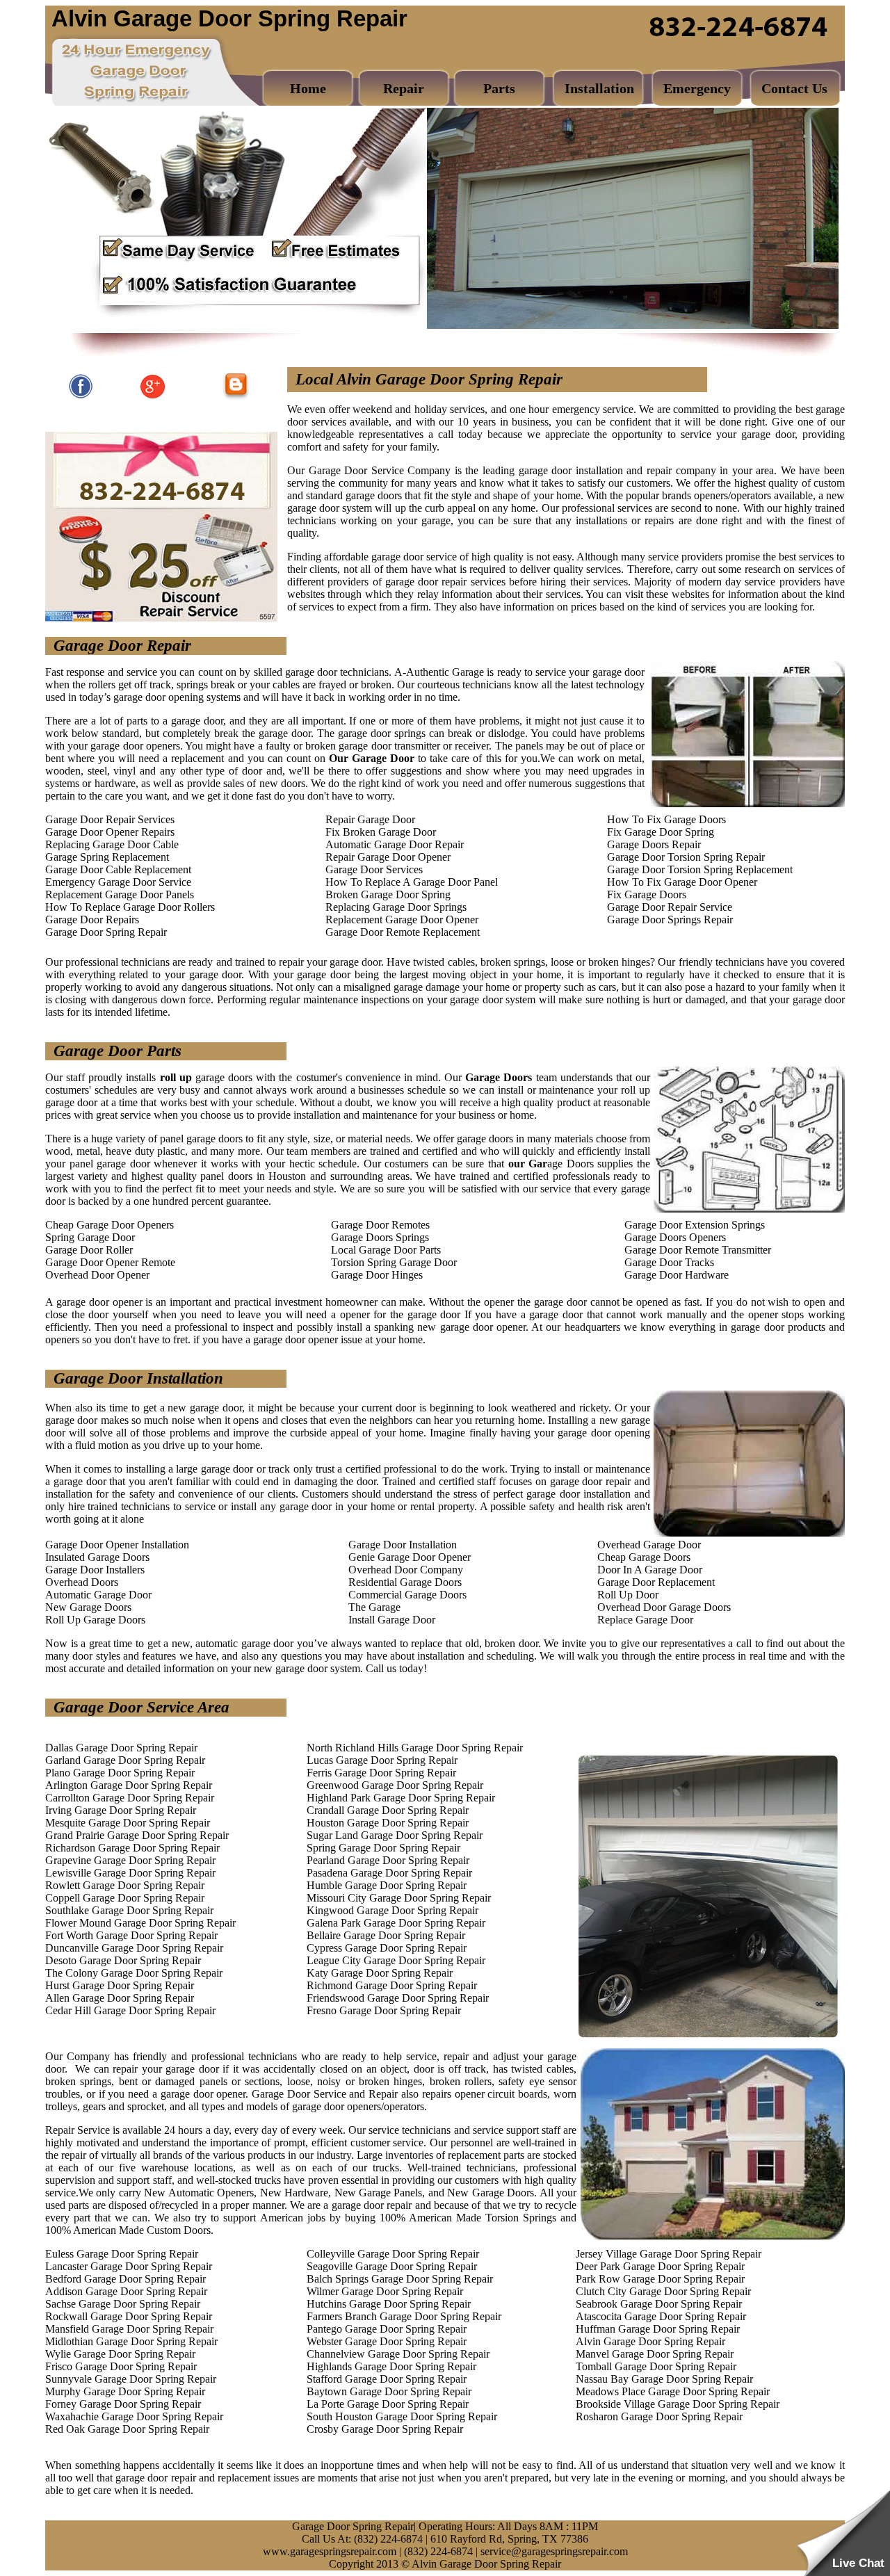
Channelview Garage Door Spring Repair (398, 2354)
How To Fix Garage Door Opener (682, 882)
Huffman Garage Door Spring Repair (658, 2329)
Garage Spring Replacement (107, 857)
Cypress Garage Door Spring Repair (387, 1948)
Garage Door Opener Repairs (110, 832)
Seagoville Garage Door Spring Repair (392, 2266)
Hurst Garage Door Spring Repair (120, 1985)
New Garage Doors (88, 1607)
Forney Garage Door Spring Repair (123, 2404)
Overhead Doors (82, 1582)
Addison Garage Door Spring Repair (126, 2291)
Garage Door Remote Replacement (403, 932)
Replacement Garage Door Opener (402, 920)
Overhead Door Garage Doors (664, 1607)
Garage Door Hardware (677, 1275)
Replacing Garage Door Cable (112, 844)
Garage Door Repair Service (670, 907)
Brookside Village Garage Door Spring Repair (678, 2404)
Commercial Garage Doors (407, 1595)
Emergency (697, 88)
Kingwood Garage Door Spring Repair (393, 1910)
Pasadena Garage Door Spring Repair (389, 1873)
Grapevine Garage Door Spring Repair (130, 1860)
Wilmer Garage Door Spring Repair (385, 2291)
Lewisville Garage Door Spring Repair (130, 1873)
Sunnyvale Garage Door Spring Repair (131, 2379)
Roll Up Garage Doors (95, 1620)
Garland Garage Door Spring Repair (125, 1760)
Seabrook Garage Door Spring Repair (659, 2304)
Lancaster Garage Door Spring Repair (129, 2266)
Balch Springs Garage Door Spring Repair (400, 2279)
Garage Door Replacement (656, 1582)
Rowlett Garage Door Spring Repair (125, 1885)
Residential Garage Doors (405, 1582)
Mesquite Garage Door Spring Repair (128, 1823)
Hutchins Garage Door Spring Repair (389, 2304)
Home (308, 88)
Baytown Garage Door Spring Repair (389, 2391)
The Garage (374, 1607)
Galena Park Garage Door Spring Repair (396, 1923)
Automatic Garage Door (98, 1595)
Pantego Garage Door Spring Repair (387, 2329)
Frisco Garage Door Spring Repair (121, 2366)
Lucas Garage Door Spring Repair (382, 1760)
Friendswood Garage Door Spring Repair (398, 1998)
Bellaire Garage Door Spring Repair (386, 1935)
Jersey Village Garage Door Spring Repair (669, 2254)
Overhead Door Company (406, 1570)
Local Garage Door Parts (386, 1250)
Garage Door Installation (403, 1545)
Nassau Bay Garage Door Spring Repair (664, 2379)
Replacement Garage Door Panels (120, 894)
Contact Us (794, 88)
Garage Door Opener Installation (117, 1545)
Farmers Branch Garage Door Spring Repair (404, 2316)
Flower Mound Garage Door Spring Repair (140, 1923)
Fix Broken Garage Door (381, 832)
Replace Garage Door (645, 1620)
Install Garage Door (392, 1620)
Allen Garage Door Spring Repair (120, 1998)
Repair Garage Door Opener (388, 857)
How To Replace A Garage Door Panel (412, 882)
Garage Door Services (374, 869)
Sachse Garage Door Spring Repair (123, 2304)
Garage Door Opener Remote (110, 1262)
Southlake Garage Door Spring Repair (129, 1910)
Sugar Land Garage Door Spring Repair (395, 1835)
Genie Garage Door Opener (410, 1557)
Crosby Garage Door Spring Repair (385, 2429)
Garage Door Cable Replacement (118, 869)
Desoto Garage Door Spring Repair (123, 1960)
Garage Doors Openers (675, 1237)
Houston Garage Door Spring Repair (388, 1823)
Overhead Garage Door (649, 1545)
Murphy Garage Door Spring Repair (125, 2391)
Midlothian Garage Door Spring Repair (131, 2341)
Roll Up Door (628, 1595)
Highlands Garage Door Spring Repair (391, 2366)
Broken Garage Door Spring (388, 894)
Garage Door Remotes (380, 1225)
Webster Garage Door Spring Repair (387, 2341)
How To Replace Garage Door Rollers (130, 907)
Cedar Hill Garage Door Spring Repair (130, 2010)
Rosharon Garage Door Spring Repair (659, 2416)
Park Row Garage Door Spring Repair (660, 2279)
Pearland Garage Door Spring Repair (388, 1860)
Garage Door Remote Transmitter (698, 1250)
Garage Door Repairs (92, 920)
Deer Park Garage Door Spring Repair (660, 2266)
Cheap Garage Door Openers (110, 1225)
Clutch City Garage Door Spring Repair (663, 2291)
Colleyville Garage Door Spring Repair (393, 2254)
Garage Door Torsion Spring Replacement (700, 869)
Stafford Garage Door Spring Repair (387, 2379)
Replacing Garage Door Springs (396, 907)
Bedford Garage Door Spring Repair (126, 2279)
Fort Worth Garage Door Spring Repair (131, 1935)
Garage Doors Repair (654, 844)
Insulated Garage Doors (97, 1557)
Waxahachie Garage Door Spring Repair (134, 2416)
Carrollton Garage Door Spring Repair (130, 1798)
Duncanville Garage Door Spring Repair (134, 1948)
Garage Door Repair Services (110, 819)
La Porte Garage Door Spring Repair (388, 2404)
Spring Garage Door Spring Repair (383, 1848)
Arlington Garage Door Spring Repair (129, 1785)
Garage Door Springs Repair (670, 920)
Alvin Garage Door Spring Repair (650, 2341)
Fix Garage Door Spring (661, 832)
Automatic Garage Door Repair (395, 844)
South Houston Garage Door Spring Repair (402, 2416)
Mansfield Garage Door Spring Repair (129, 2329)
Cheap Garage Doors (644, 1557)
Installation (599, 88)
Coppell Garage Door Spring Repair (125, 1898)
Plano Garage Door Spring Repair (120, 1773)
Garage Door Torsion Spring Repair (686, 857)
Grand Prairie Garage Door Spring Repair (137, 1835)
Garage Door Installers (95, 1570)
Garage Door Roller (89, 1250)
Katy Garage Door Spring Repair (380, 1973)
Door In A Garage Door (650, 1570)
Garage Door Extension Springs (695, 1225)
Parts (499, 88)
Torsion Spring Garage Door (394, 1262)
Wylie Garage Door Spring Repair (120, 2354)
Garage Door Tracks (669, 1262)
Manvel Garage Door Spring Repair (655, 2354)
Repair (404, 88)
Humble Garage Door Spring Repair (387, 1885)
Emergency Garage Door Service (118, 882)
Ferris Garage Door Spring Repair (381, 1773)
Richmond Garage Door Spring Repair (392, 1985)
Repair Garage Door (370, 819)
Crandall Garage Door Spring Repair (388, 1810)
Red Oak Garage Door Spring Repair (127, 2429)
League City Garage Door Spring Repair (396, 1960)
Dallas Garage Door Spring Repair (121, 1748)
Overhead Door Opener (97, 1275)
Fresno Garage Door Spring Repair (384, 2010)
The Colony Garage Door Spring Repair (134, 1973)
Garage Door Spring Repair (106, 932)
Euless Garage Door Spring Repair (122, 2254)
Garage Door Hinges (377, 1275)
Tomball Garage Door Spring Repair (656, 2366)
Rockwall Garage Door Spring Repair (129, 2316)
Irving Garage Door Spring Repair (121, 1810)
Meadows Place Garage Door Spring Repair (673, 2391)
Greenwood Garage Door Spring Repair (395, 1785)
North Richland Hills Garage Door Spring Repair (415, 1748)
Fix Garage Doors (647, 894)
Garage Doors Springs (380, 1237)
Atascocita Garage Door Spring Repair (661, 2316)
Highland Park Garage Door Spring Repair (401, 1798)
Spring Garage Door (90, 1237)
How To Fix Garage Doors (666, 819)
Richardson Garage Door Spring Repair (132, 1848)
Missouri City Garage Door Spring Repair (399, 1898)
